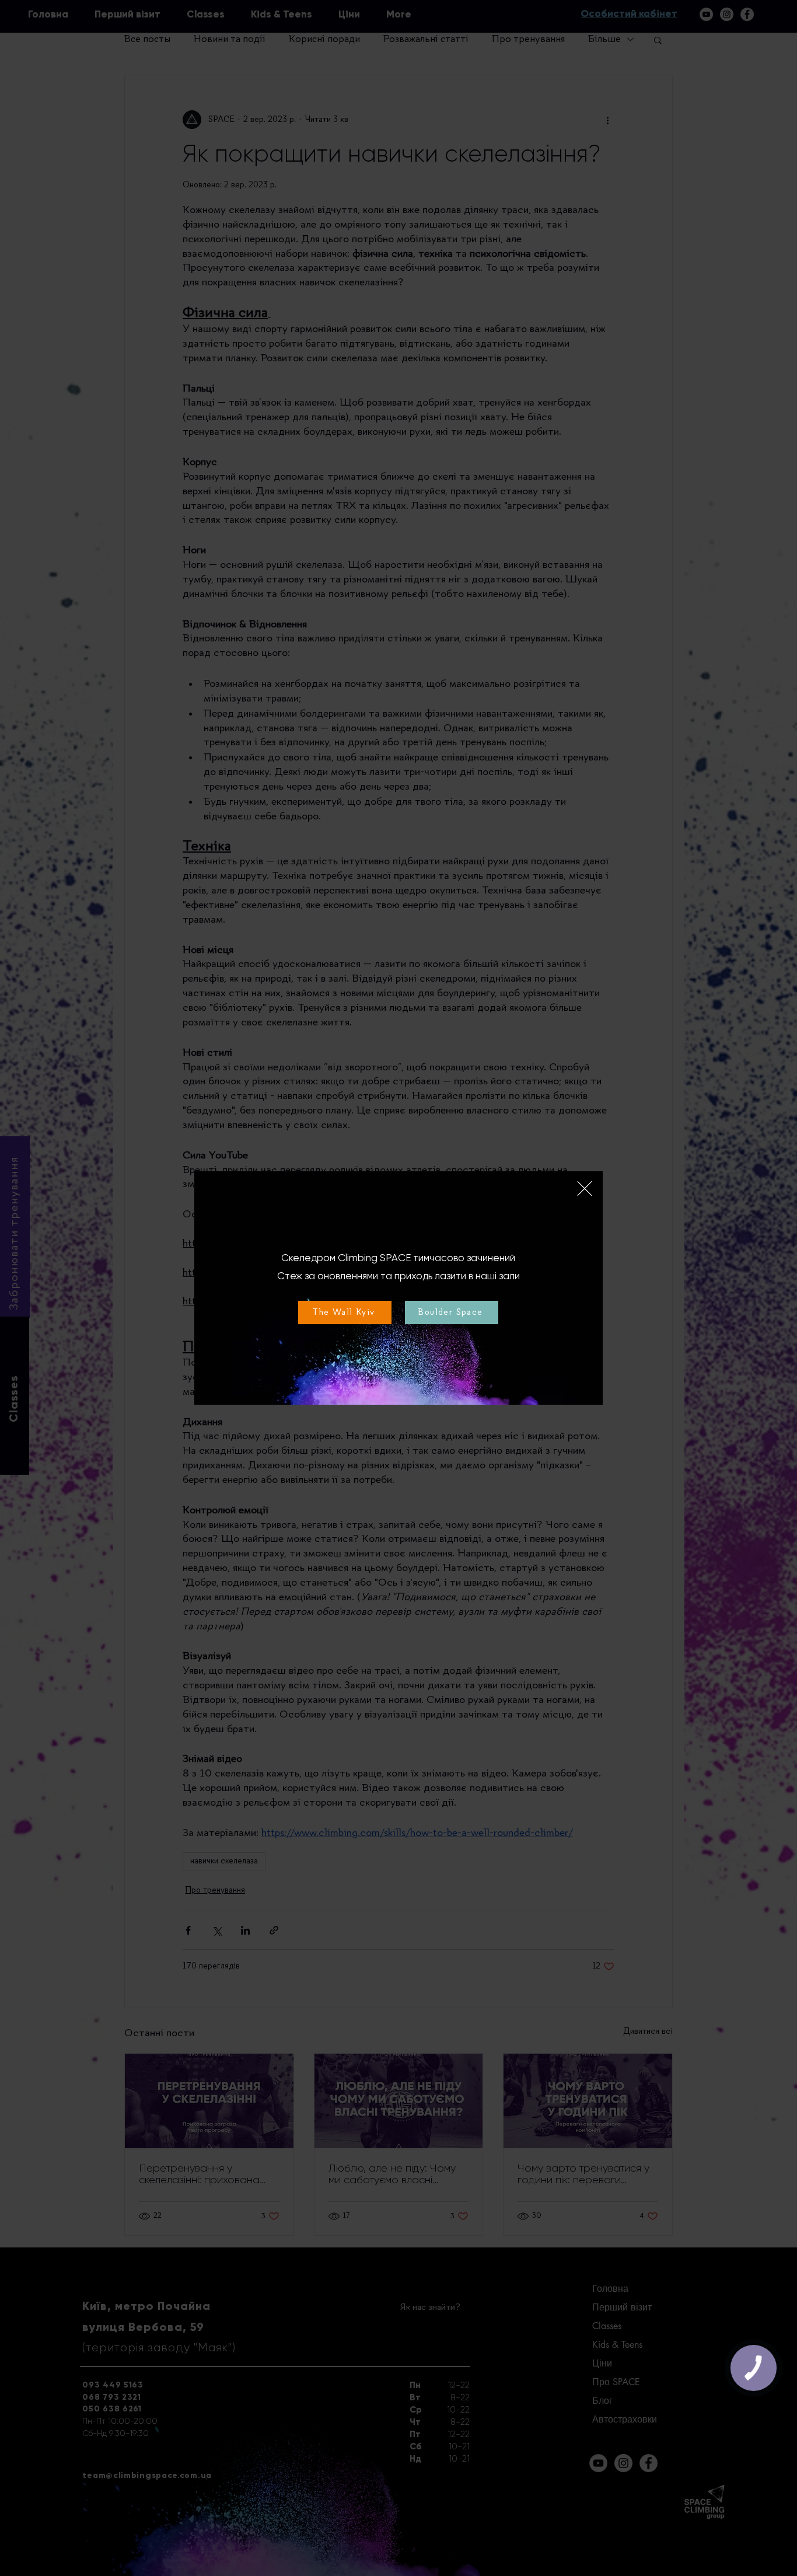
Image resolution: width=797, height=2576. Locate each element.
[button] (585, 1188)
